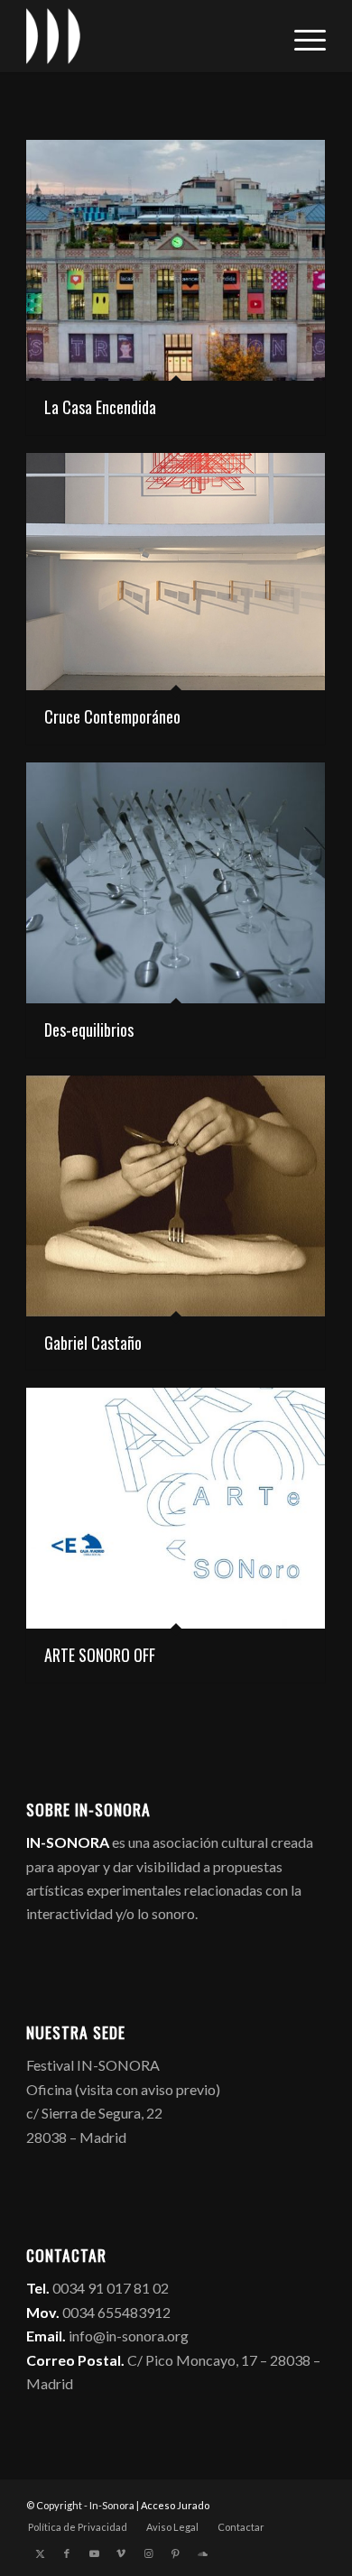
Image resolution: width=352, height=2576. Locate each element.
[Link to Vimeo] (121, 2553)
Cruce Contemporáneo (112, 716)
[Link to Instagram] (148, 2553)
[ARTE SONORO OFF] (176, 1508)
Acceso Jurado (175, 2505)
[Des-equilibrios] (176, 883)
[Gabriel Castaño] (176, 1196)
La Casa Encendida (100, 407)
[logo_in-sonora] (146, 36)
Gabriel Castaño (93, 1343)
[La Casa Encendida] (176, 260)
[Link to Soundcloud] (202, 2553)
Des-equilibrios (89, 1029)
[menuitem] (301, 36)
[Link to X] (40, 2553)
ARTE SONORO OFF (100, 1655)
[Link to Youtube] (94, 2553)
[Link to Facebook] (67, 2553)
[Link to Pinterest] (175, 2553)
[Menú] (301, 36)
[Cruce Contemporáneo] (176, 572)
